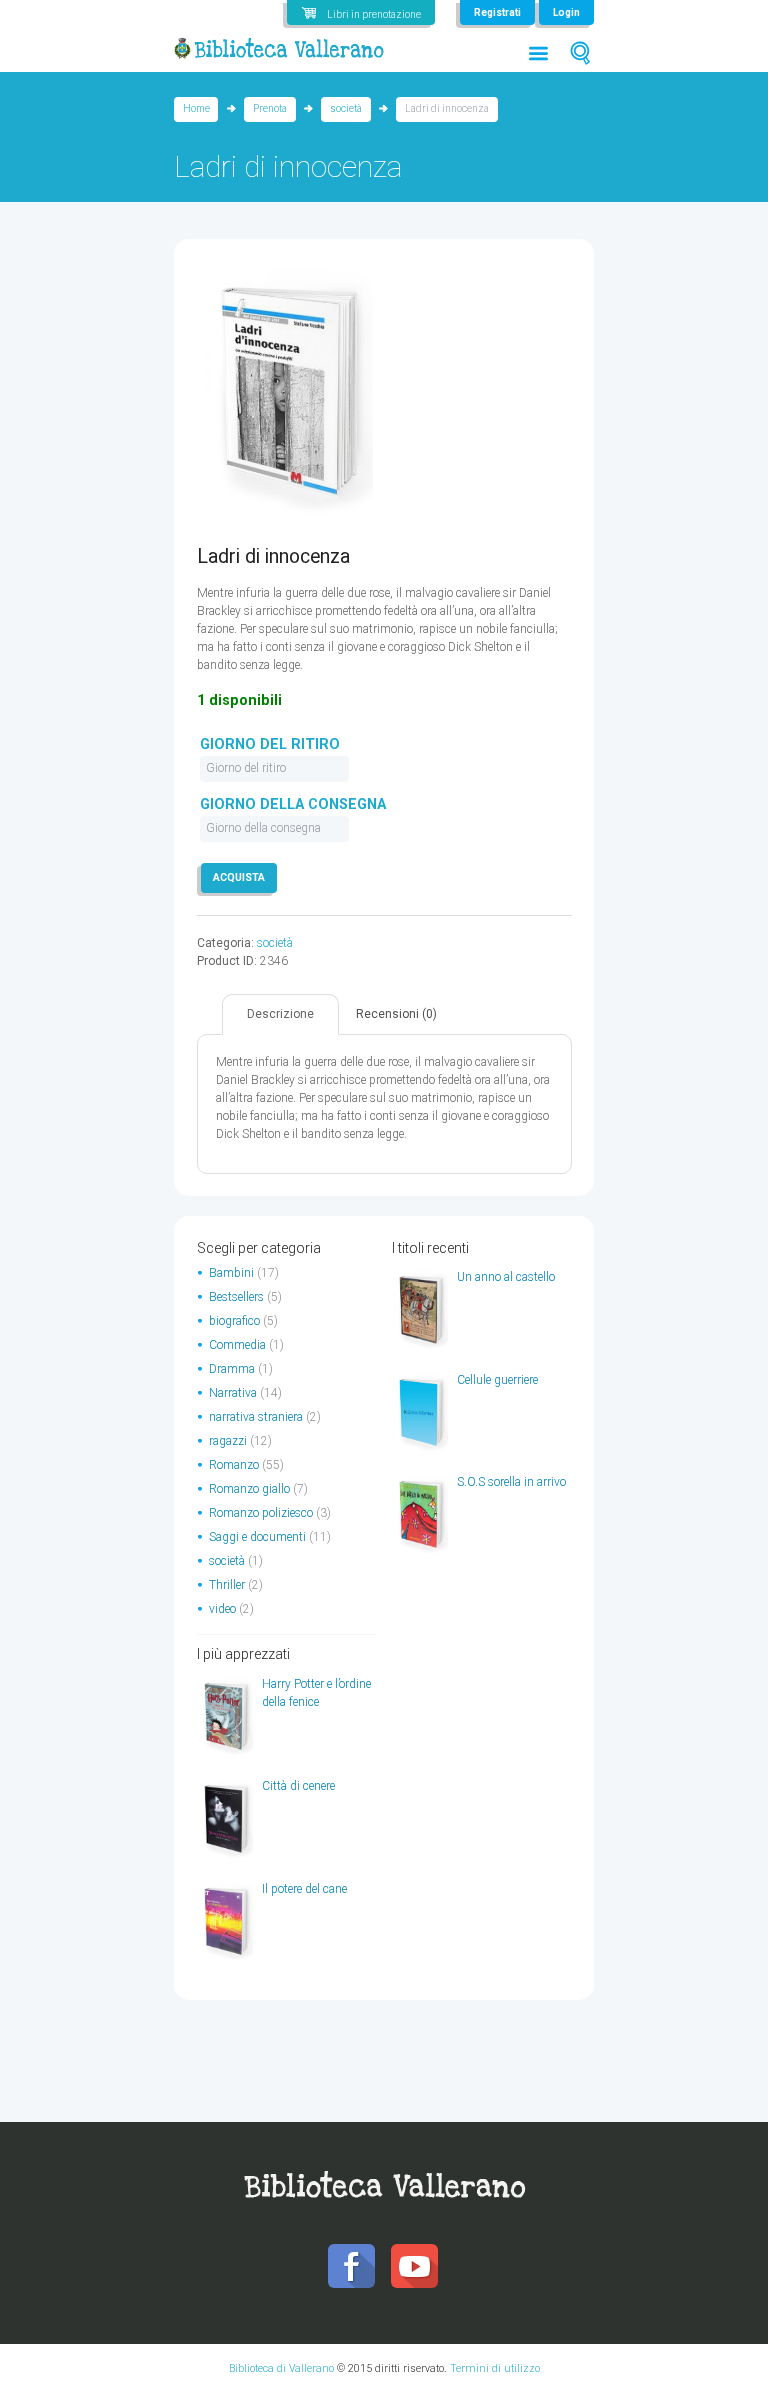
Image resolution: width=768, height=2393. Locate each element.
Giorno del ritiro (270, 744)
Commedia (237, 1345)
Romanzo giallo (249, 1489)
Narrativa (233, 1393)
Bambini (231, 1273)
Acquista (239, 877)
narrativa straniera (256, 1417)
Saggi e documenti (257, 1537)
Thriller (227, 1585)
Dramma (232, 1369)
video (222, 1609)
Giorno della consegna (293, 804)
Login (566, 12)
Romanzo (234, 1465)
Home (196, 108)
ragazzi (228, 1441)
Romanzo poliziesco (261, 1513)
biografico (234, 1321)
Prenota (270, 108)
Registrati (497, 12)
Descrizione (280, 1014)
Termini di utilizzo (495, 2368)
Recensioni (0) (396, 1014)
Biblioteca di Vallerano (281, 2368)
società (346, 108)
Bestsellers (236, 1297)
